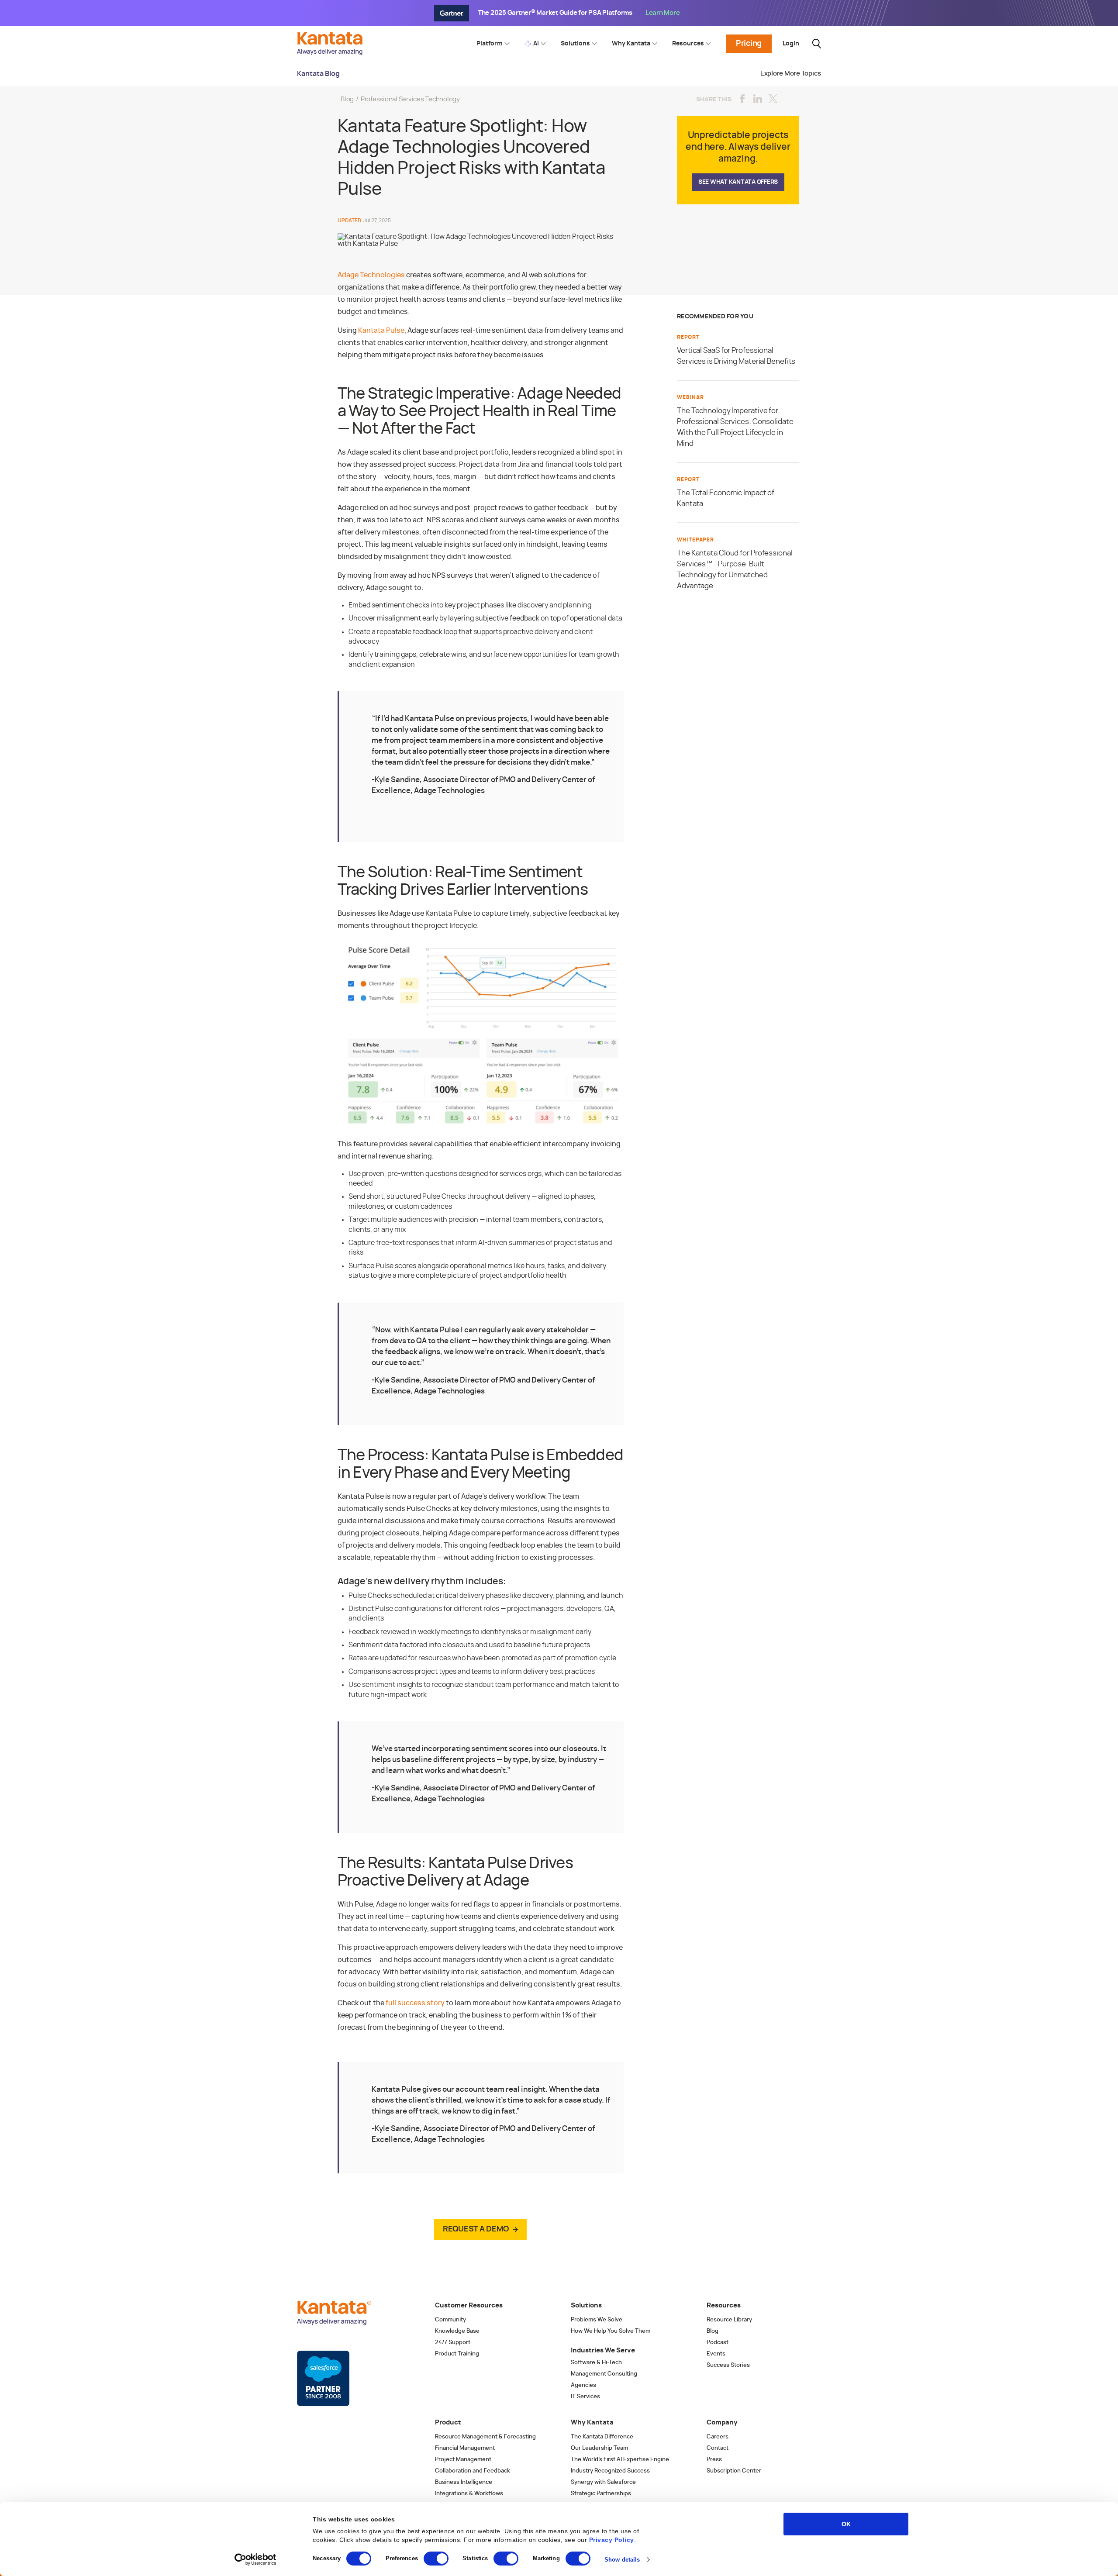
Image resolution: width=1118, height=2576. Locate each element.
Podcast (718, 2343)
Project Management (463, 2460)
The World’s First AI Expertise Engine (620, 2460)
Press (714, 2460)
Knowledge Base (457, 2331)
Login (791, 44)
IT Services (585, 2397)
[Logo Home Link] (332, 53)
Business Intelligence (464, 2482)
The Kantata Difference (602, 2437)
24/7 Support (453, 2343)
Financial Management (465, 2448)
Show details (622, 2560)
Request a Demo (476, 2229)
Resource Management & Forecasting (485, 2437)
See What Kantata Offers (738, 182)
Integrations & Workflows (469, 2494)
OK (846, 2524)
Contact (718, 2448)
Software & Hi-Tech (596, 2363)
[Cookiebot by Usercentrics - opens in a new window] (256, 2559)
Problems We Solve (597, 2320)
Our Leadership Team (599, 2448)
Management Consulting (604, 2374)
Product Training (457, 2354)
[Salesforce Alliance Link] (323, 2379)
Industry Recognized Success (610, 2471)
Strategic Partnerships (601, 2494)
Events (716, 2354)
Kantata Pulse (381, 331)
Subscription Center (734, 2471)
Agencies (583, 2385)
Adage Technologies (371, 275)
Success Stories (728, 2365)
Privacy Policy (612, 2540)
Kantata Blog (318, 74)
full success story (415, 2003)
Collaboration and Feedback (473, 2471)
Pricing (749, 44)
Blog (347, 99)
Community (450, 2320)
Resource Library (729, 2320)
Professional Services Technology (410, 99)
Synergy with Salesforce (603, 2482)
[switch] (436, 2559)
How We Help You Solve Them (611, 2331)
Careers (718, 2437)
